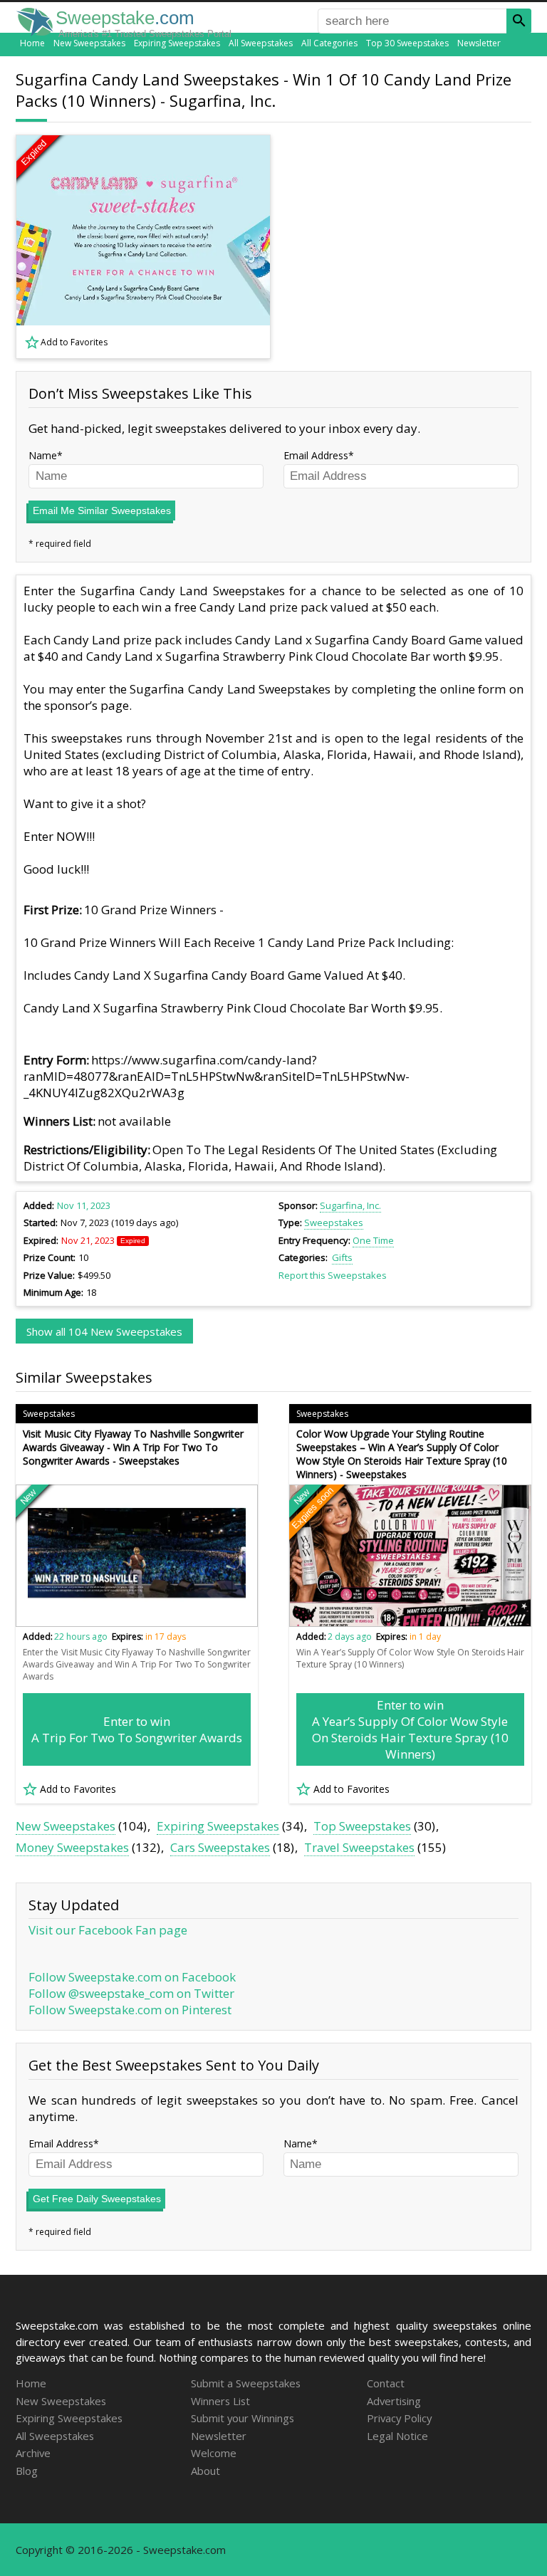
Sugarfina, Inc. (350, 1205)
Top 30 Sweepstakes (407, 43)
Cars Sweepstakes (220, 1847)
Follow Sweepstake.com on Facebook (132, 1977)
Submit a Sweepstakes (246, 2383)
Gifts (342, 1257)
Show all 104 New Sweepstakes (104, 1331)
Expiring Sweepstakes (177, 43)
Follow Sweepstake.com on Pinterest (130, 2010)
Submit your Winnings (243, 2418)
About (205, 2471)
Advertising (394, 2401)
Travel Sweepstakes (359, 1847)
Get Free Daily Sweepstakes (97, 2199)
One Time (373, 1240)
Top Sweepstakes (362, 1826)
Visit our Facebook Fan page (108, 1930)
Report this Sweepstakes (333, 1275)
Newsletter (479, 43)
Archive (33, 2453)
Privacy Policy (399, 2418)
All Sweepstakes (261, 43)
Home (32, 43)
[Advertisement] (411, 246)
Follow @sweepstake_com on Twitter (131, 1993)
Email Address (316, 455)
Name (43, 455)
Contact (386, 2383)
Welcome (214, 2453)
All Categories (329, 43)
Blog (27, 2471)
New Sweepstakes (89, 43)
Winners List (220, 2401)
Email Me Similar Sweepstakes (102, 511)
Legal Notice (397, 2436)
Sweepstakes (334, 1222)
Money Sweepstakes (72, 1847)
